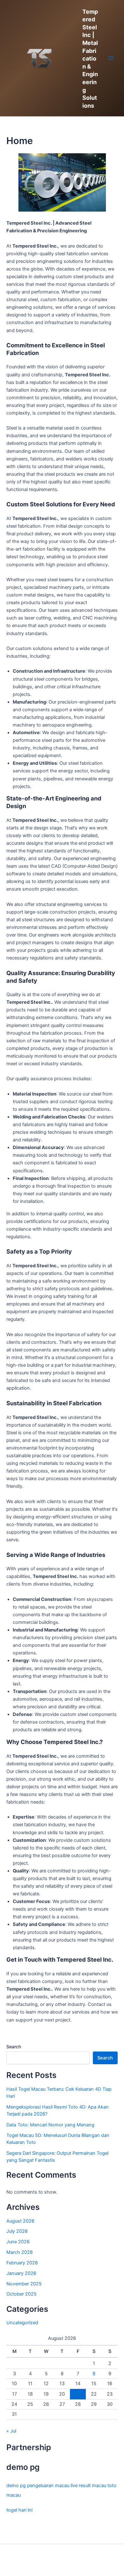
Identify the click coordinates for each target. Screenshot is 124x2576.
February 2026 (22, 2263)
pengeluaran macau (48, 2486)
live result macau (88, 2486)
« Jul (11, 2431)
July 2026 (17, 2231)
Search (14, 2047)
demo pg (16, 2486)
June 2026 (18, 2242)
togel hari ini (19, 2510)
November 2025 (24, 2284)
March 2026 (20, 2252)
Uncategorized (22, 2323)
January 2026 (21, 2273)
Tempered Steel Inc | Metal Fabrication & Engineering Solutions (90, 59)
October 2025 (21, 2294)
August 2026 (20, 2221)
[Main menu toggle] (111, 58)
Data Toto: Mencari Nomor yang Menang (50, 2125)
